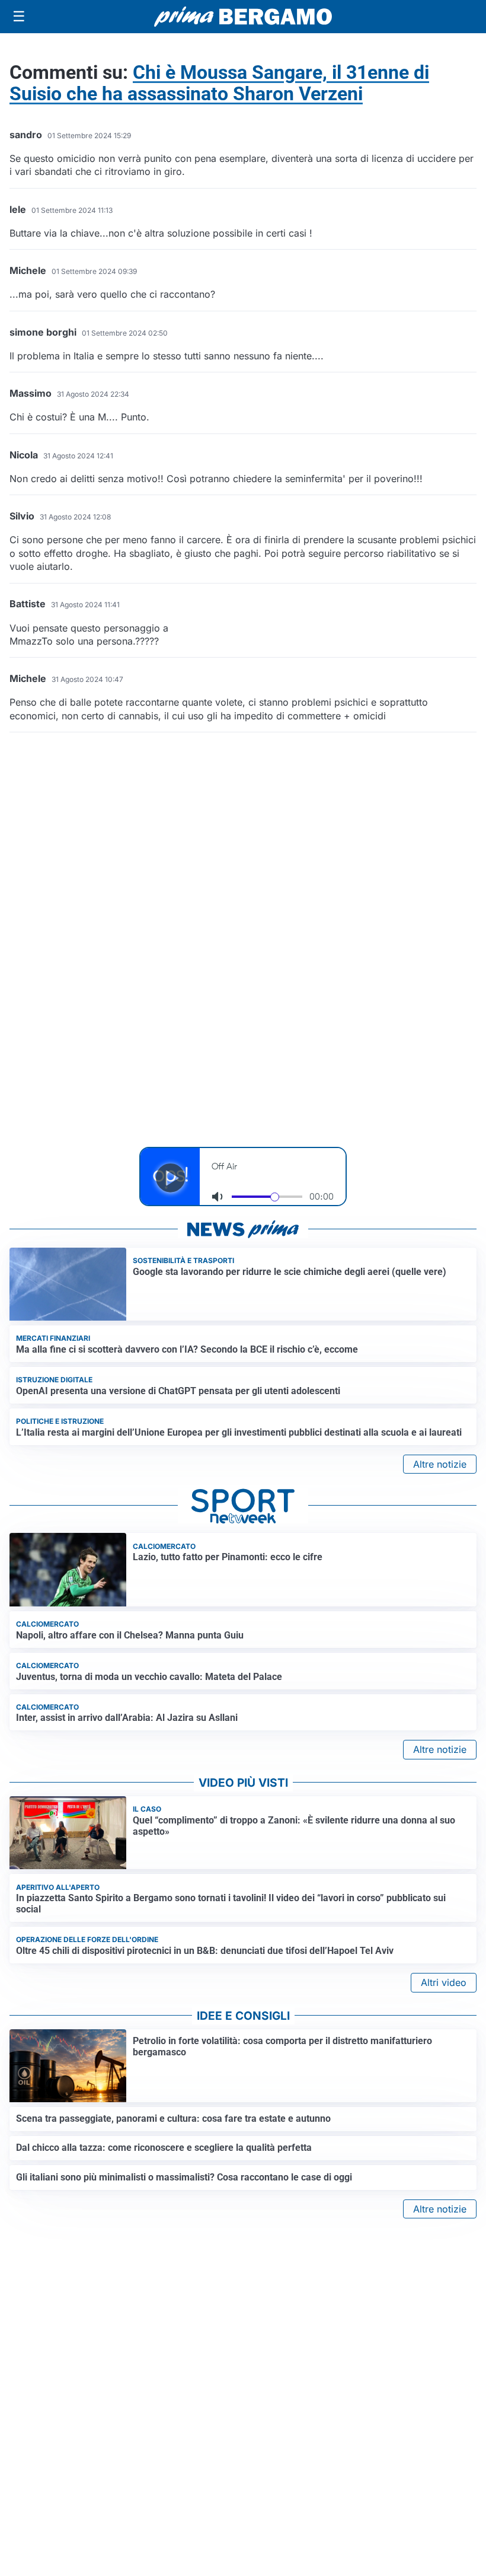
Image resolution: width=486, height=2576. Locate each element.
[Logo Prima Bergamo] (243, 17)
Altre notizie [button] (440, 1464)
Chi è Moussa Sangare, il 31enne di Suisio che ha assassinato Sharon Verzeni (219, 83)
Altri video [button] (444, 1982)
